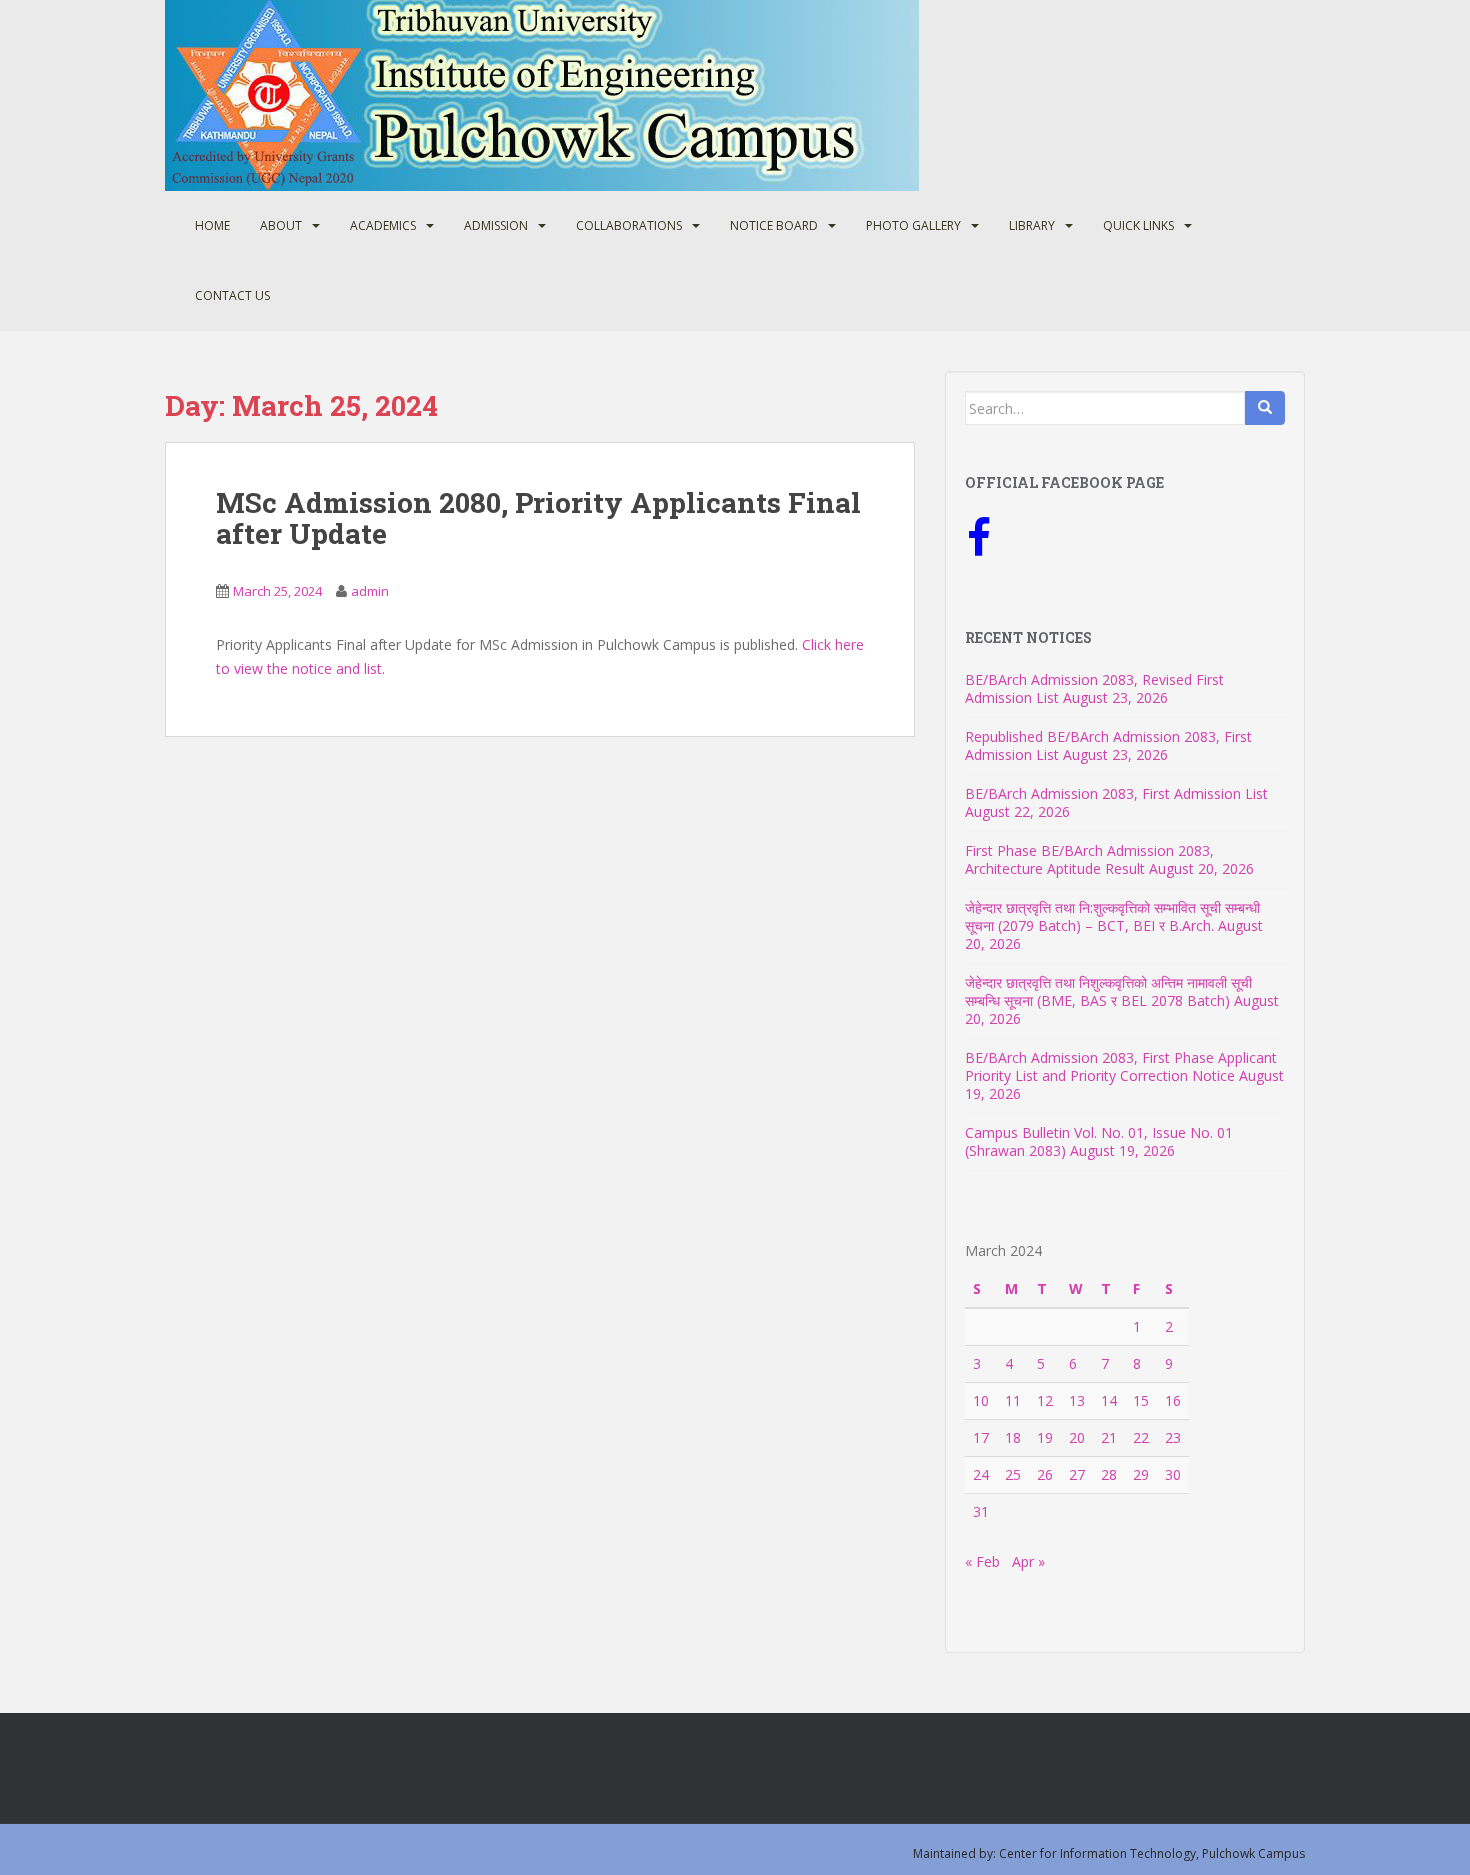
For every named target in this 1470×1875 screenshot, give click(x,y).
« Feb (982, 1561)
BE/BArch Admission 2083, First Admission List (1116, 793)
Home (212, 225)
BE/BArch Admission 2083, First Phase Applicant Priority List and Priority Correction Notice (1121, 1066)
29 (1141, 1474)
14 (1109, 1400)
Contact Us (232, 295)
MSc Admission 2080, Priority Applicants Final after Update (538, 518)
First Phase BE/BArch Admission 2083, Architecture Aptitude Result (1089, 859)
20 (1077, 1437)
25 (1013, 1474)
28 (1109, 1474)
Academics (383, 225)
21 (1109, 1437)
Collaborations (629, 225)
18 (1013, 1437)
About (281, 225)
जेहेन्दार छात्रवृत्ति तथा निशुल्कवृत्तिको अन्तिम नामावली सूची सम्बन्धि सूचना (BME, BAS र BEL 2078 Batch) (1108, 991)
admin (370, 591)
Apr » (1028, 1561)
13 (1077, 1400)
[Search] (1265, 408)
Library (1032, 225)
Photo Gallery (913, 225)
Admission (496, 225)
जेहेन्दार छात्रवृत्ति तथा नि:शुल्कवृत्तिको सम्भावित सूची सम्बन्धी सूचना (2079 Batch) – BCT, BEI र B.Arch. (1112, 916)
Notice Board (774, 225)
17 (981, 1437)
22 (1141, 1437)
